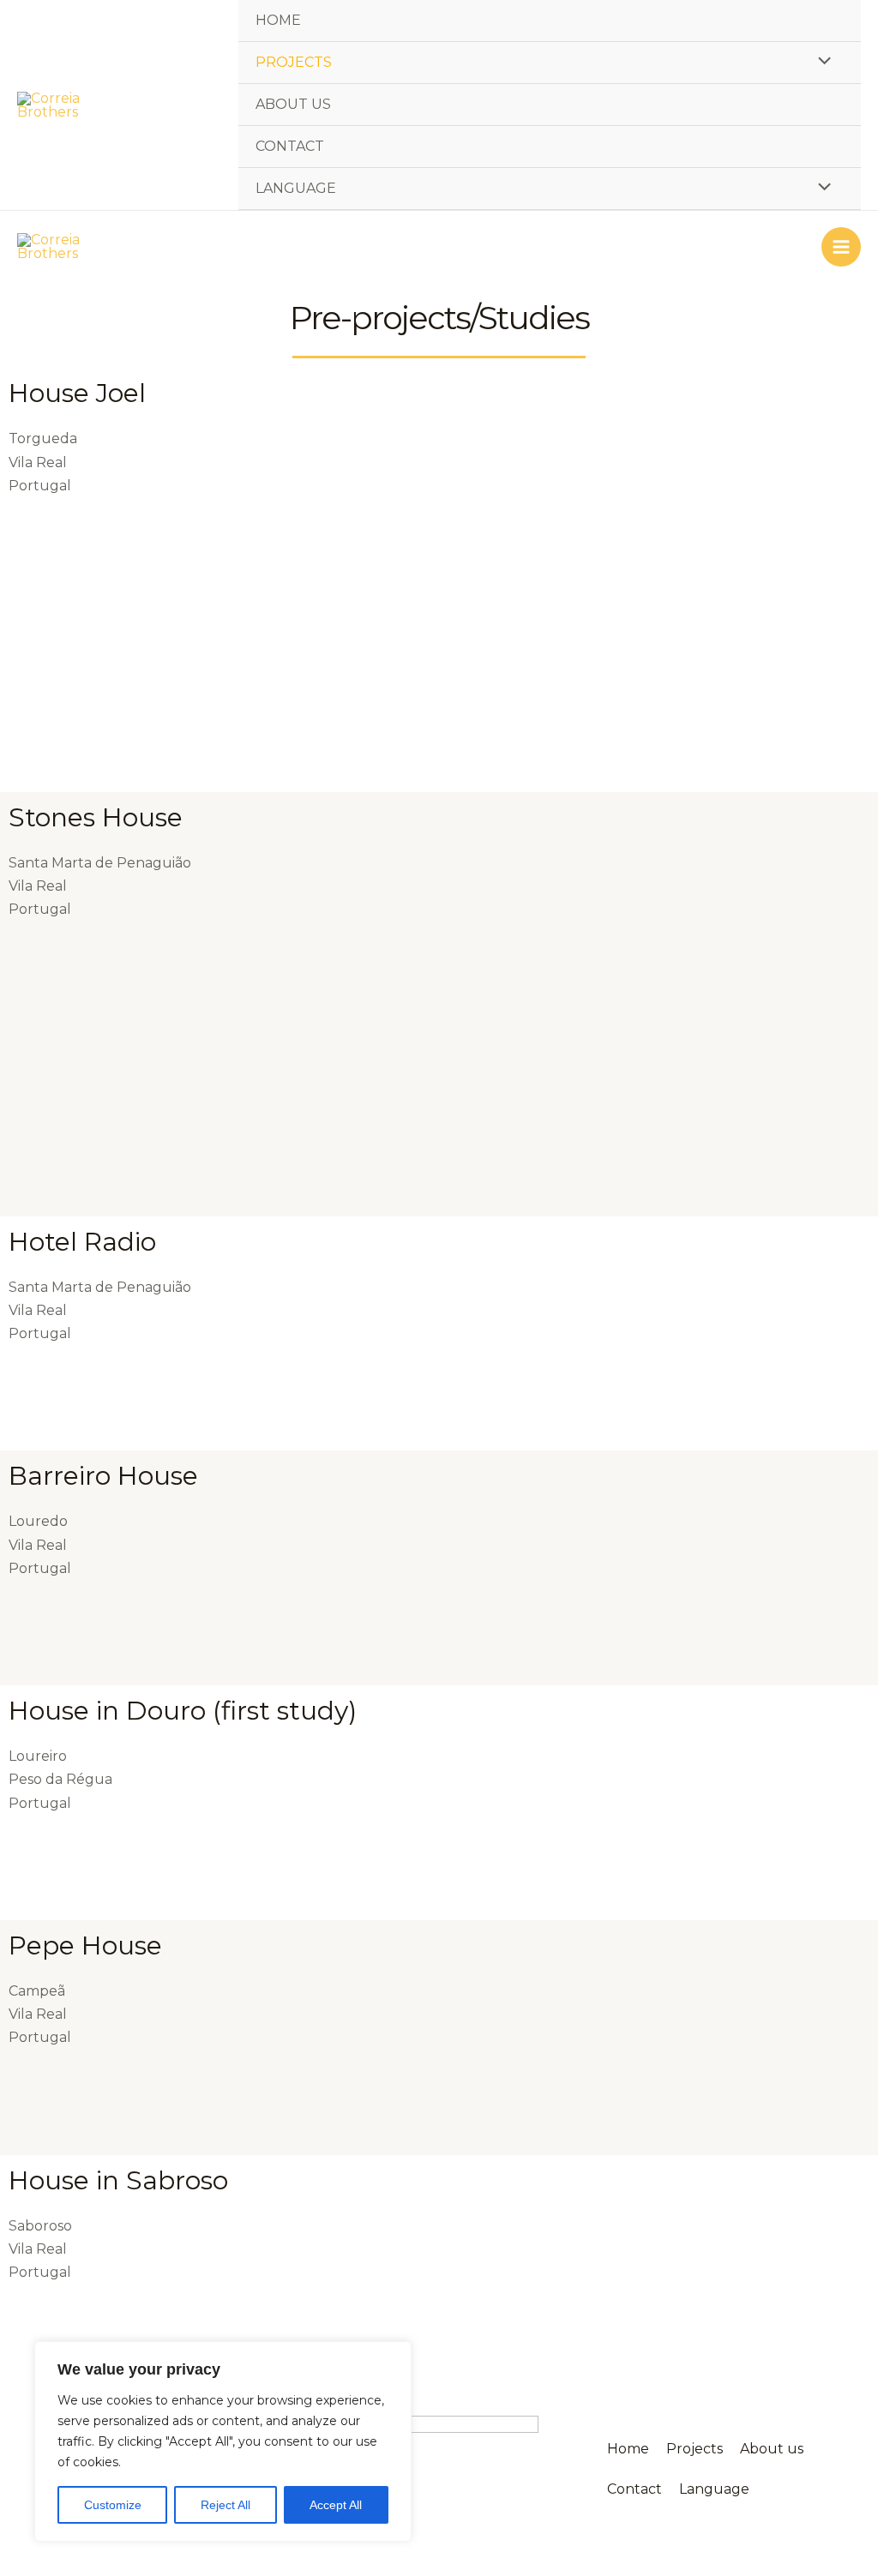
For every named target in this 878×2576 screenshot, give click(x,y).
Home (278, 20)
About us (293, 104)
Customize (113, 2505)
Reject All (226, 2505)
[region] (223, 2441)
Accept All (336, 2505)
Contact (290, 146)
